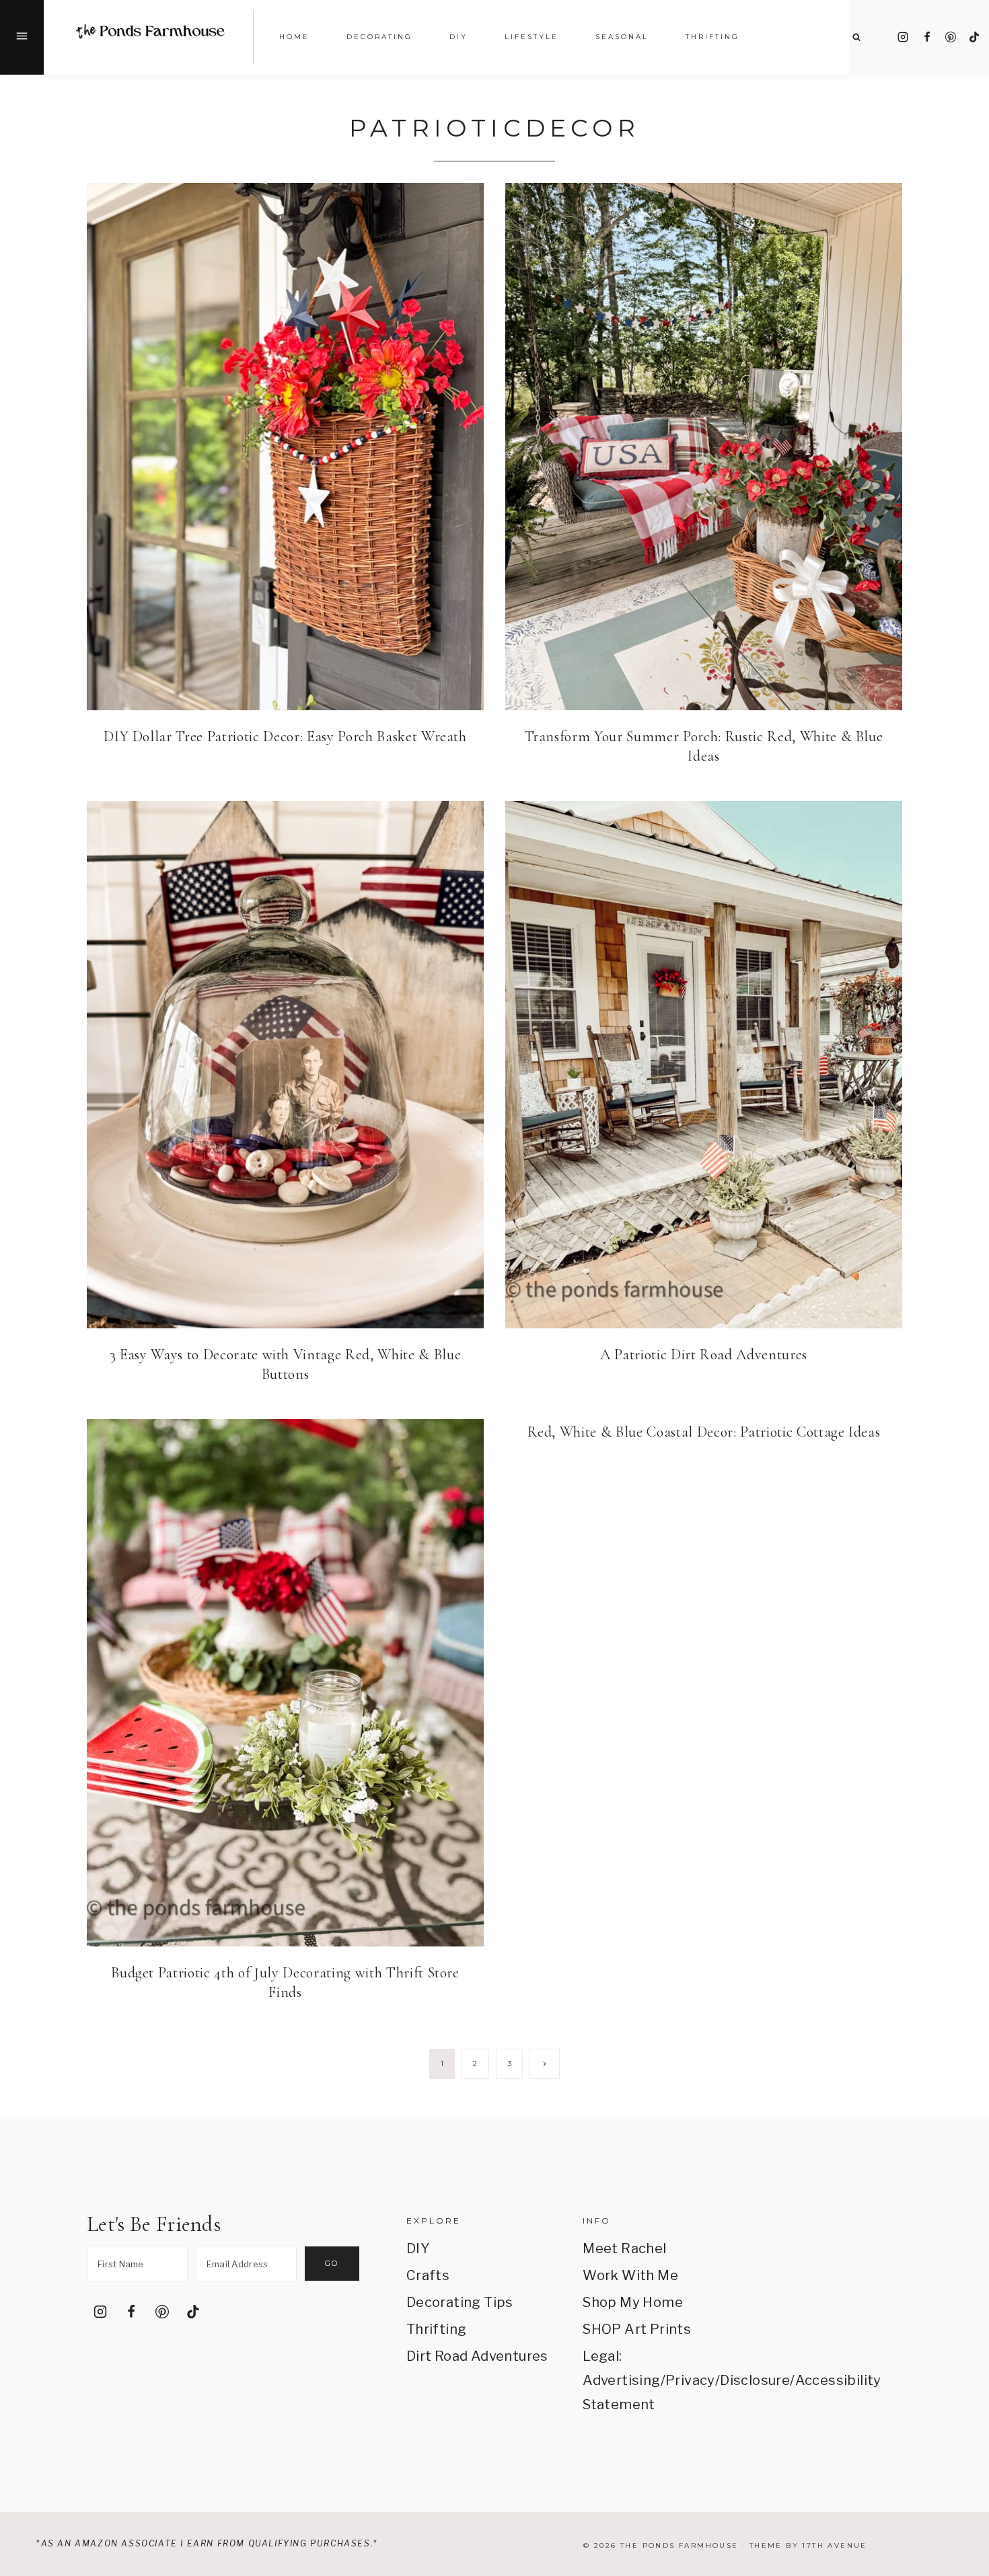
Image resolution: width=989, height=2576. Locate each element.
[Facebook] (927, 37)
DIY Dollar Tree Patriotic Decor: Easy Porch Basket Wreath (285, 736)
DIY (418, 2248)
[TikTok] (974, 37)
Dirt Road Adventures (477, 2356)
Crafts (428, 2275)
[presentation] (285, 447)
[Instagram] (903, 37)
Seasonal (622, 37)
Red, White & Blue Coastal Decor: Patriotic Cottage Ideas (704, 1432)
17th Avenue (834, 2545)
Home (294, 37)
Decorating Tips (460, 2302)
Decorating (379, 37)
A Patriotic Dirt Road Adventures (704, 1355)
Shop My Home (633, 2302)
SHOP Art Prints (637, 2329)
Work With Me (630, 2275)
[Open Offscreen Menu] (22, 37)
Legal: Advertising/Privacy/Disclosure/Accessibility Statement (654, 2380)
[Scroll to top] (960, 2408)
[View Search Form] (856, 37)
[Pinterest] (951, 37)
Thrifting (437, 2329)
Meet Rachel (624, 2248)
